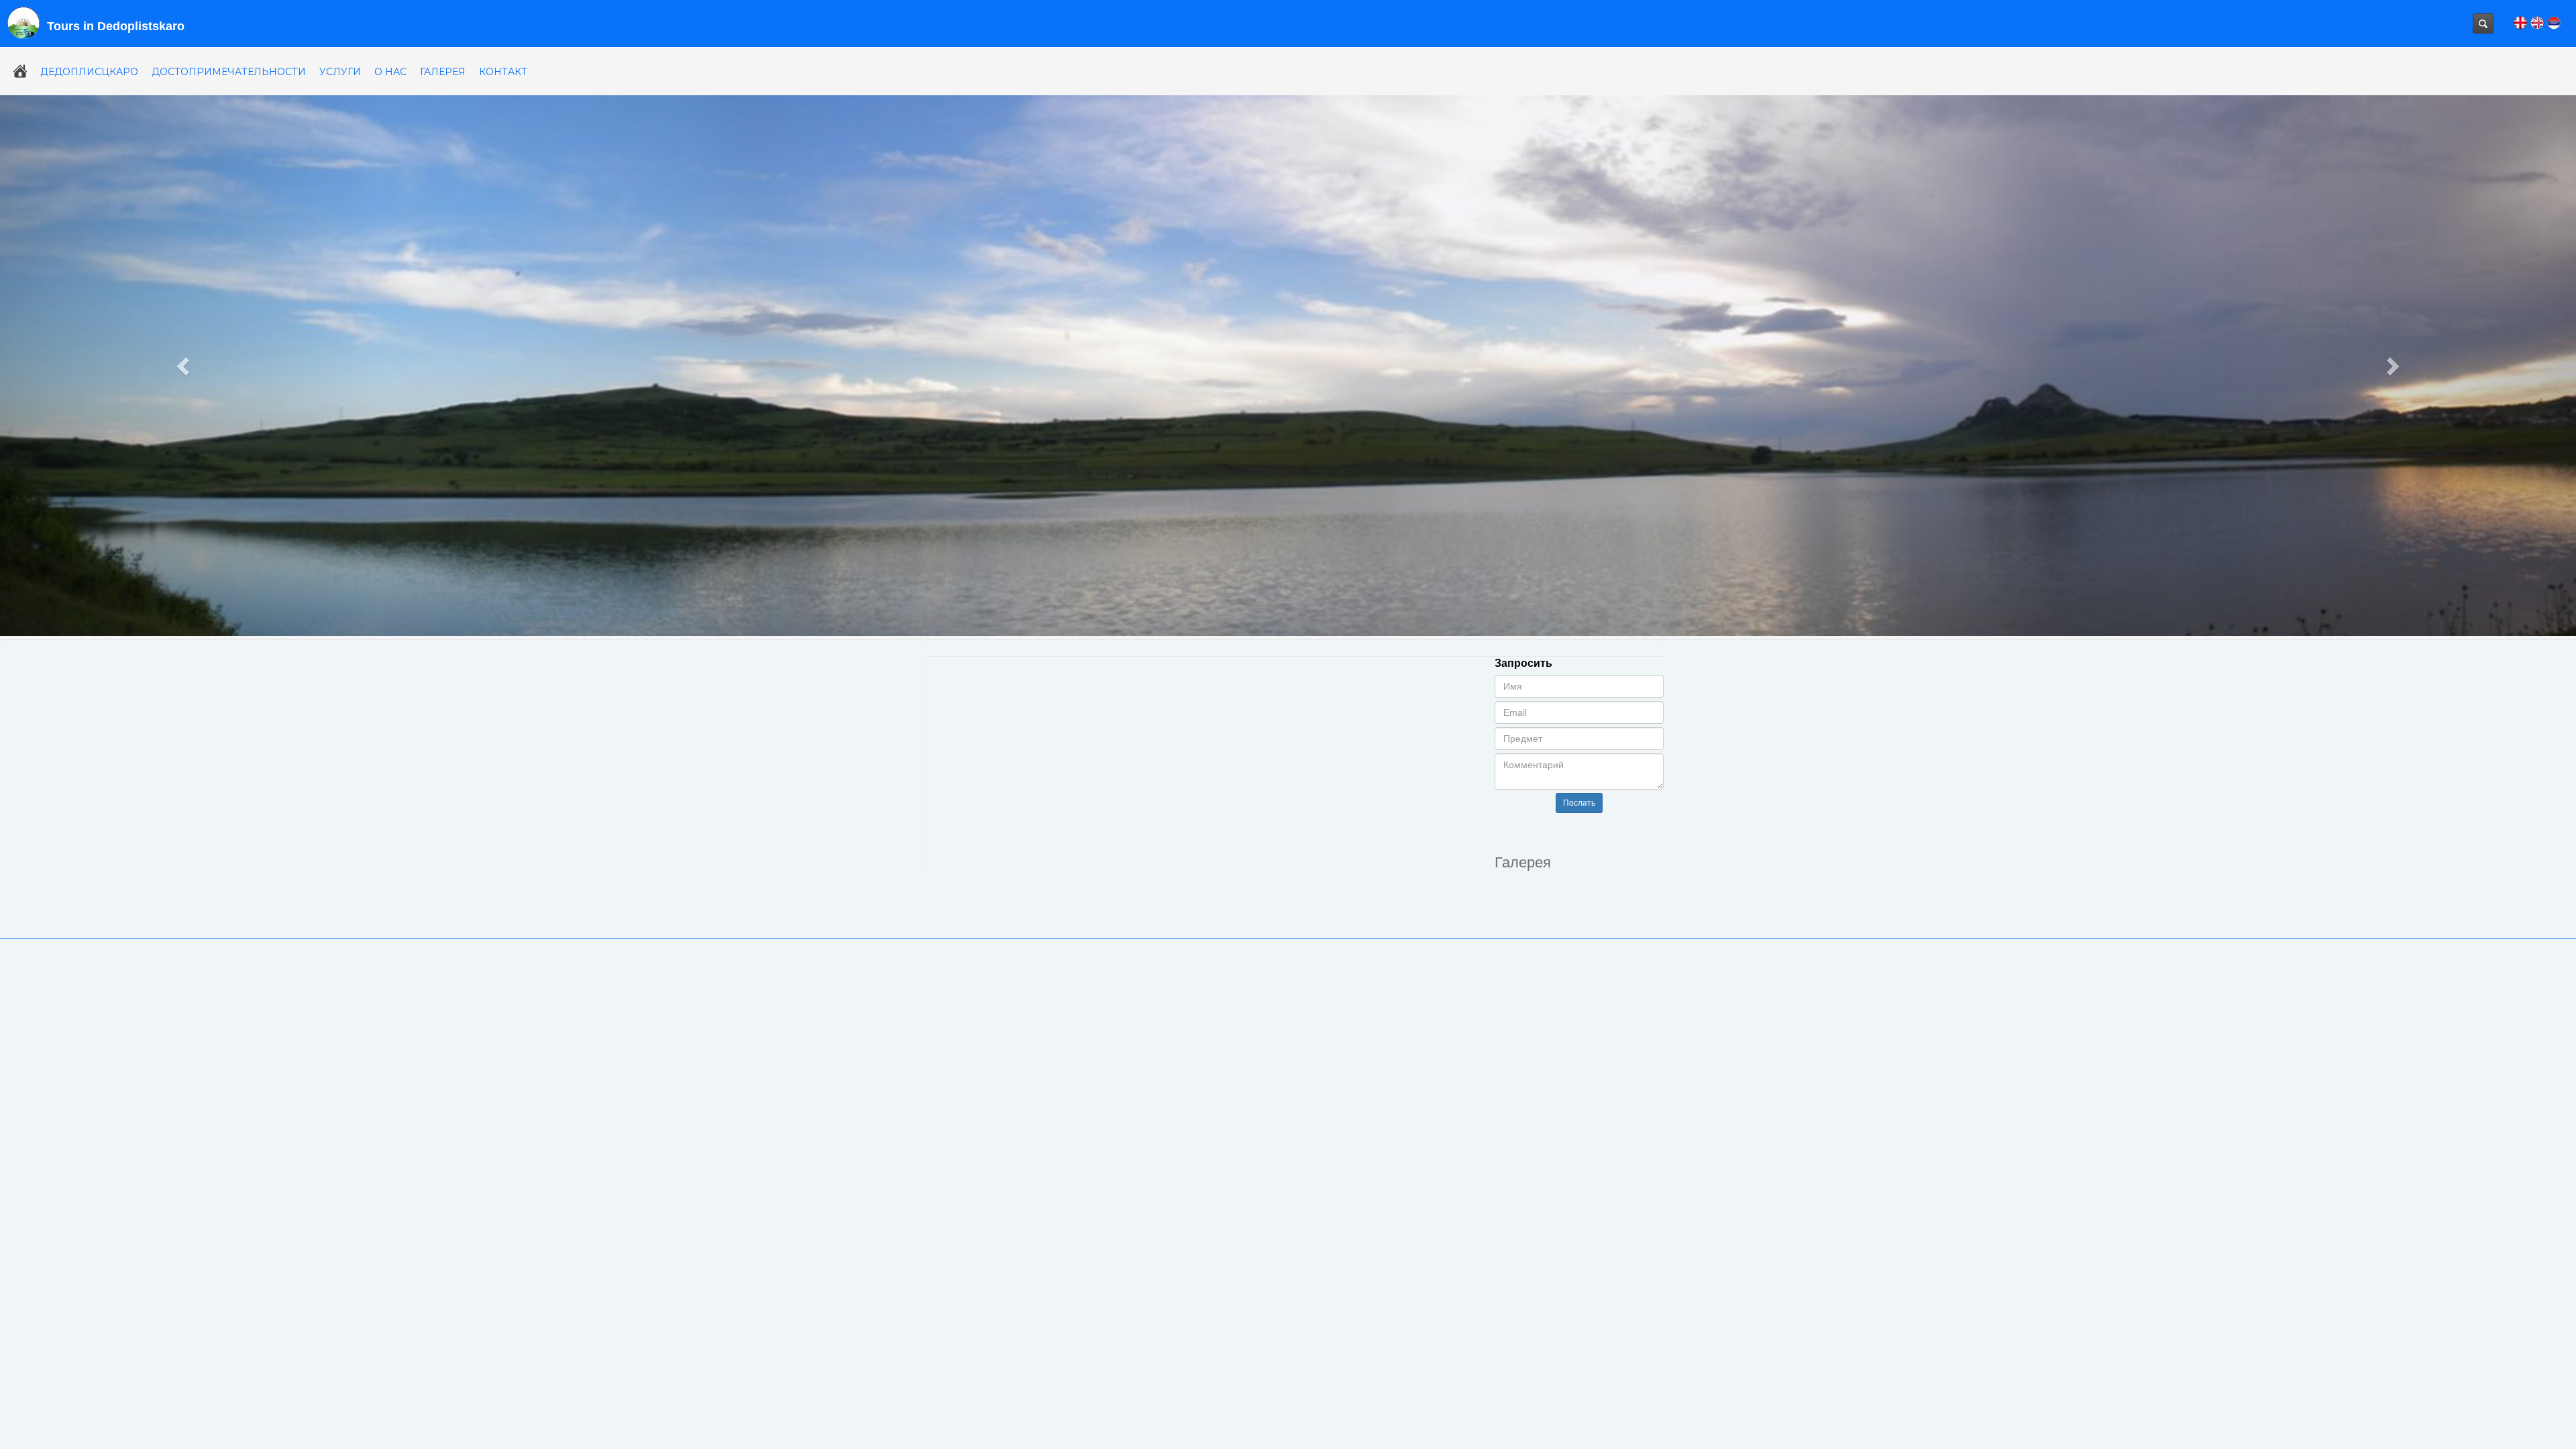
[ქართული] (2520, 21)
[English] (2537, 21)
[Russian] (2554, 21)
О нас (390, 72)
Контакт (503, 72)
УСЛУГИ (340, 72)
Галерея (443, 72)
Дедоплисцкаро (89, 72)
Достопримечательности (229, 72)
